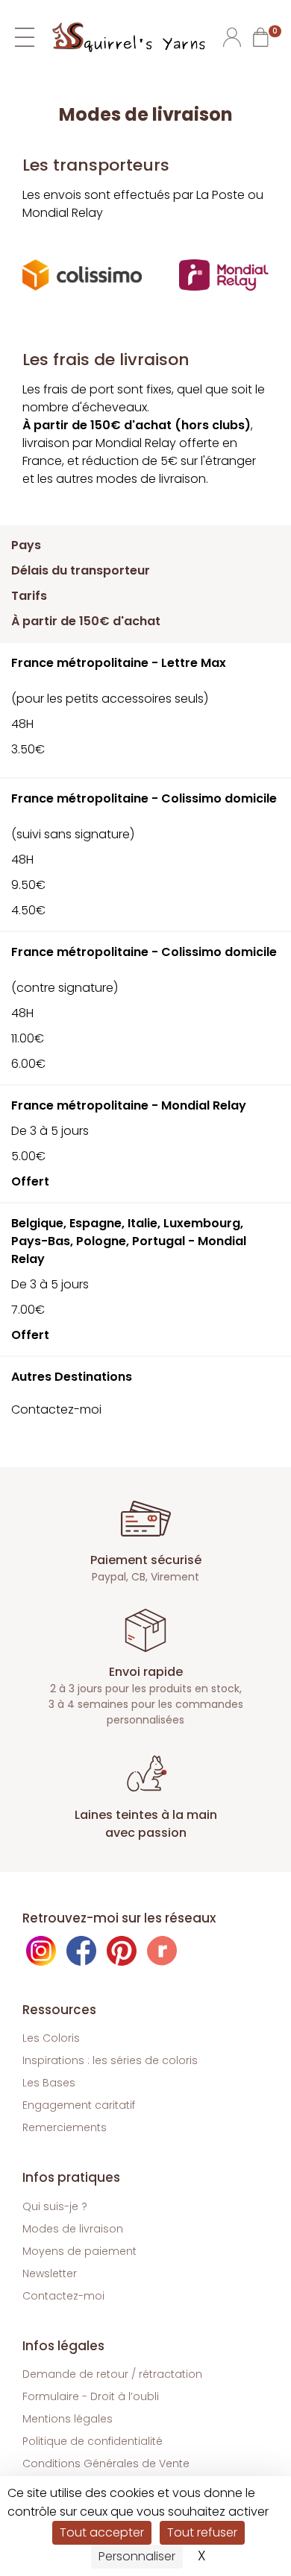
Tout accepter (102, 2532)
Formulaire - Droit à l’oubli (91, 2396)
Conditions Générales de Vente (106, 2463)
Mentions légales (68, 2419)
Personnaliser (137, 2556)
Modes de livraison (73, 2229)
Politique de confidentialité (93, 2441)
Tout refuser (202, 2532)
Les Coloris (51, 2038)
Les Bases (49, 2083)
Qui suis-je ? (55, 2206)
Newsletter (50, 2273)
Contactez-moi (63, 2296)
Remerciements (65, 2127)
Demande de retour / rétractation (112, 2374)
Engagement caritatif (79, 2105)
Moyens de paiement (79, 2251)
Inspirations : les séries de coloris (110, 2060)
